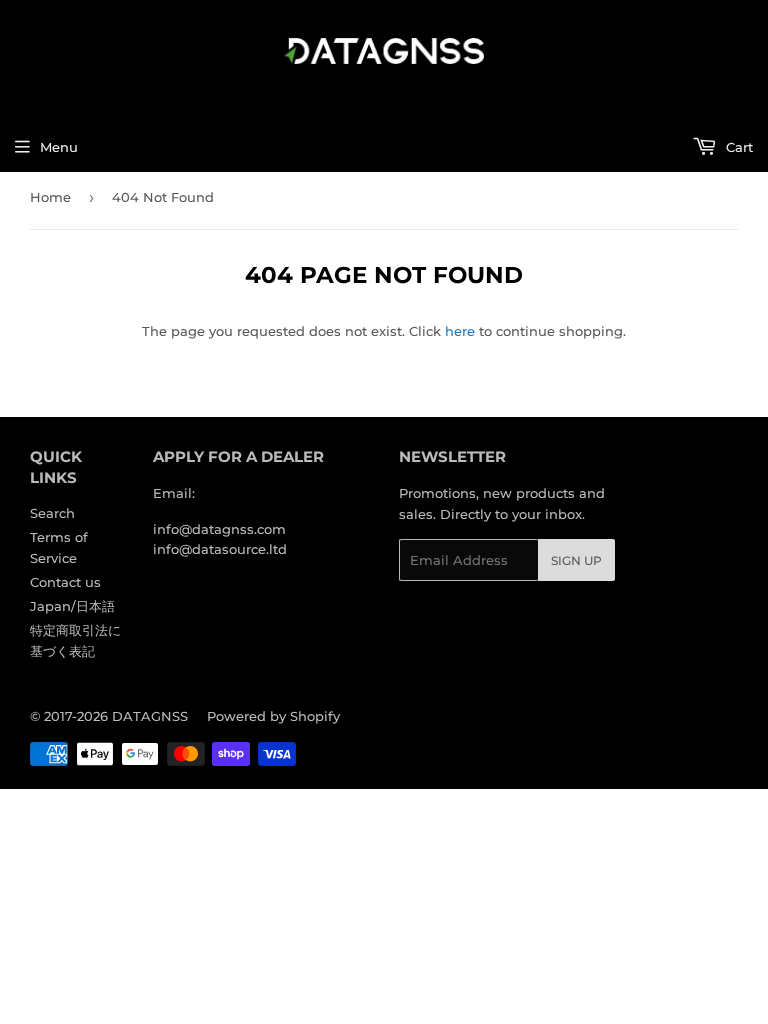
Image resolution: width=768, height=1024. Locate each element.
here (460, 331)
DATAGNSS (150, 716)
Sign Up (576, 560)
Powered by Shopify (273, 716)
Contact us (65, 582)
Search (52, 513)
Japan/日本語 (72, 606)
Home (50, 197)
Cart (737, 147)
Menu (59, 147)
